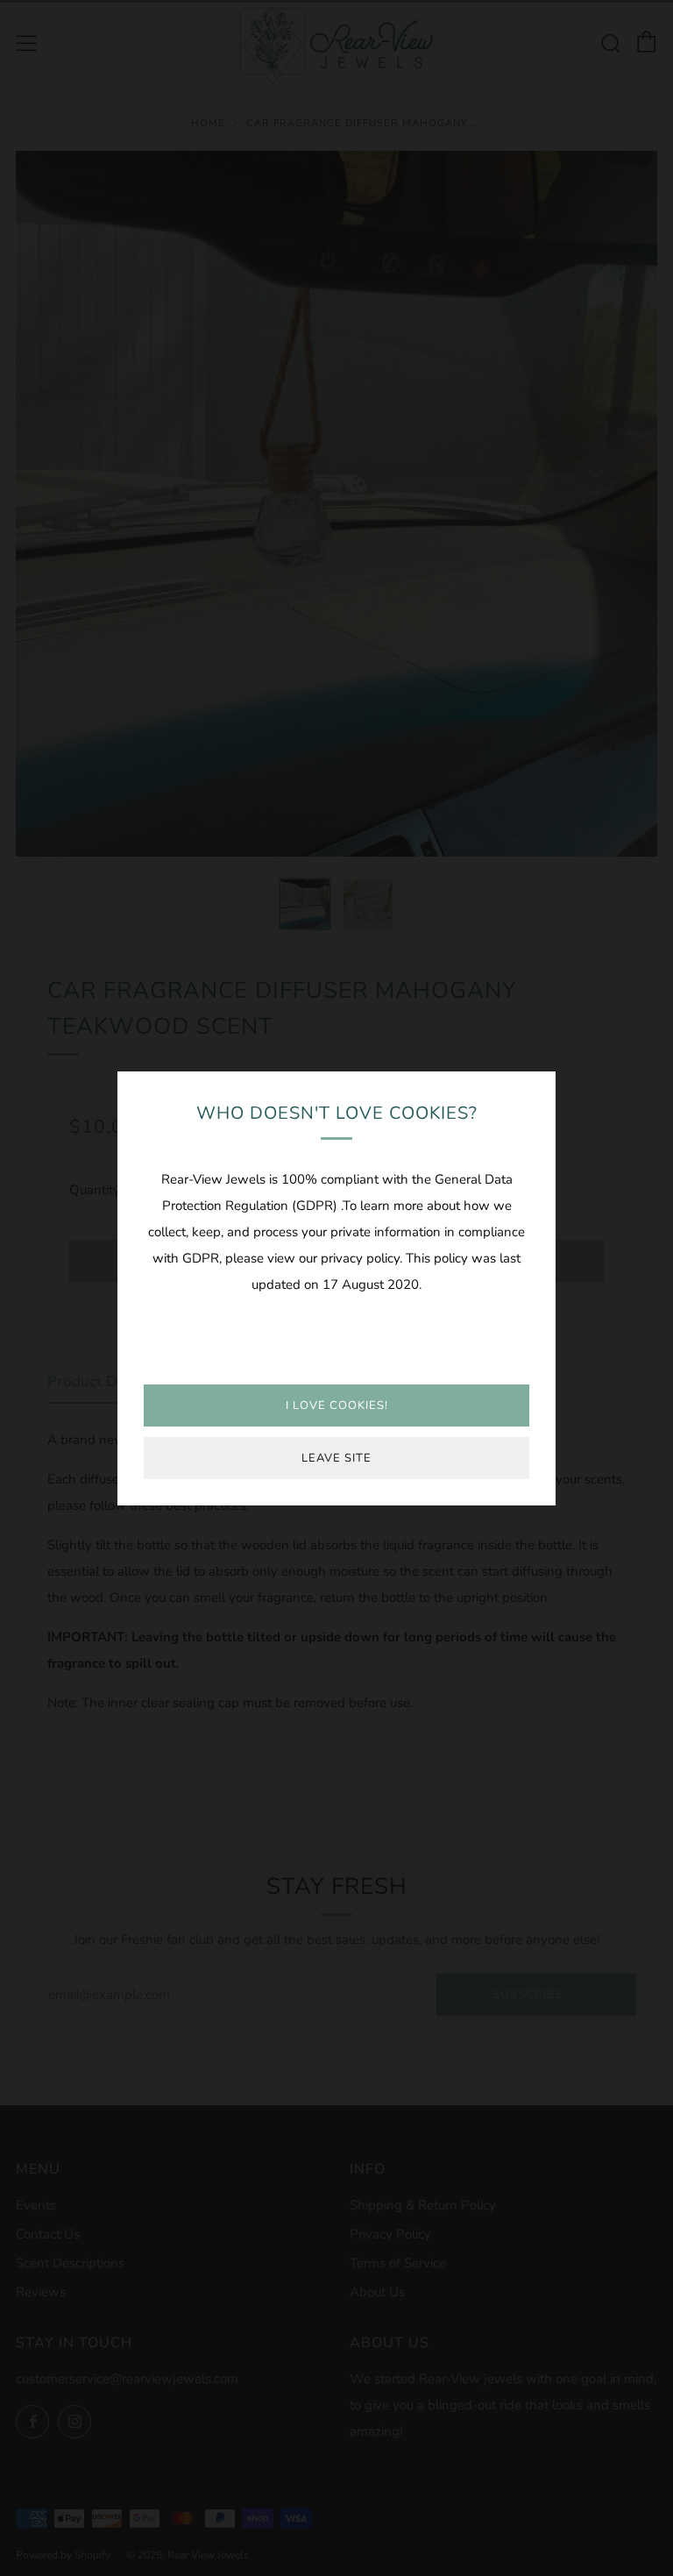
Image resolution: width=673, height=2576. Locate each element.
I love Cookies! (337, 1405)
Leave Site (336, 1458)
